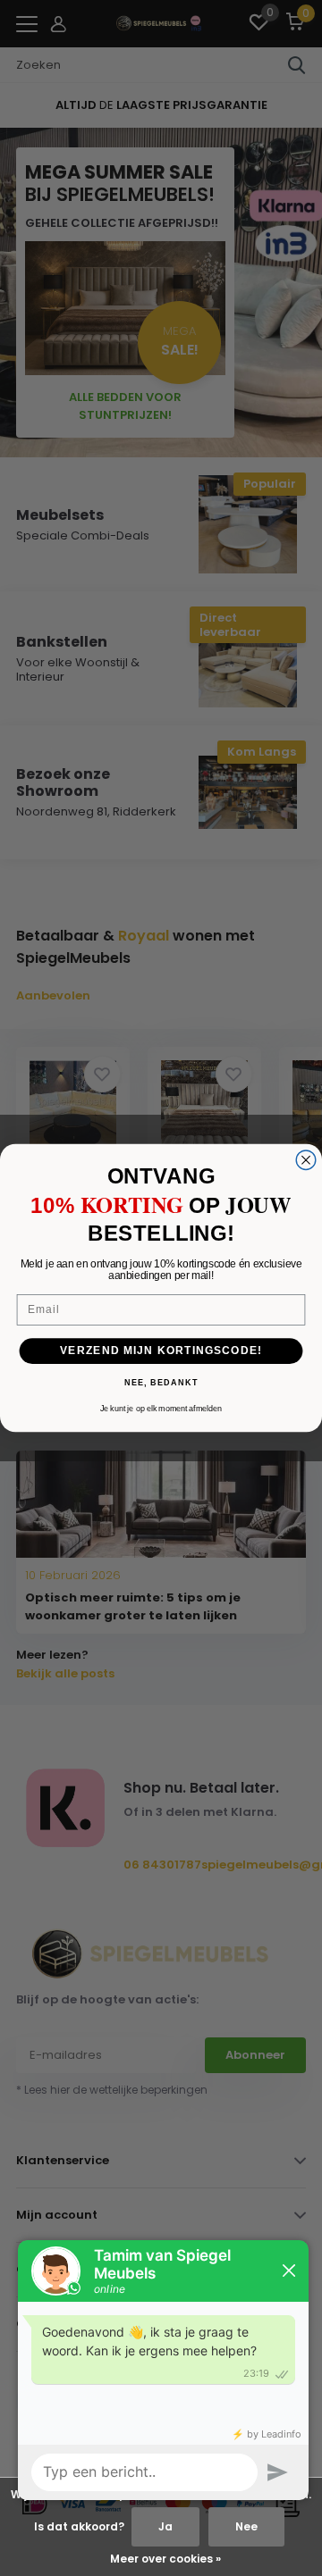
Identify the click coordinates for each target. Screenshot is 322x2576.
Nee (246, 2526)
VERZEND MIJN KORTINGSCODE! (161, 1351)
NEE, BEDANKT (161, 1384)
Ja (165, 2526)
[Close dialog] (306, 1160)
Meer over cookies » (165, 2559)
